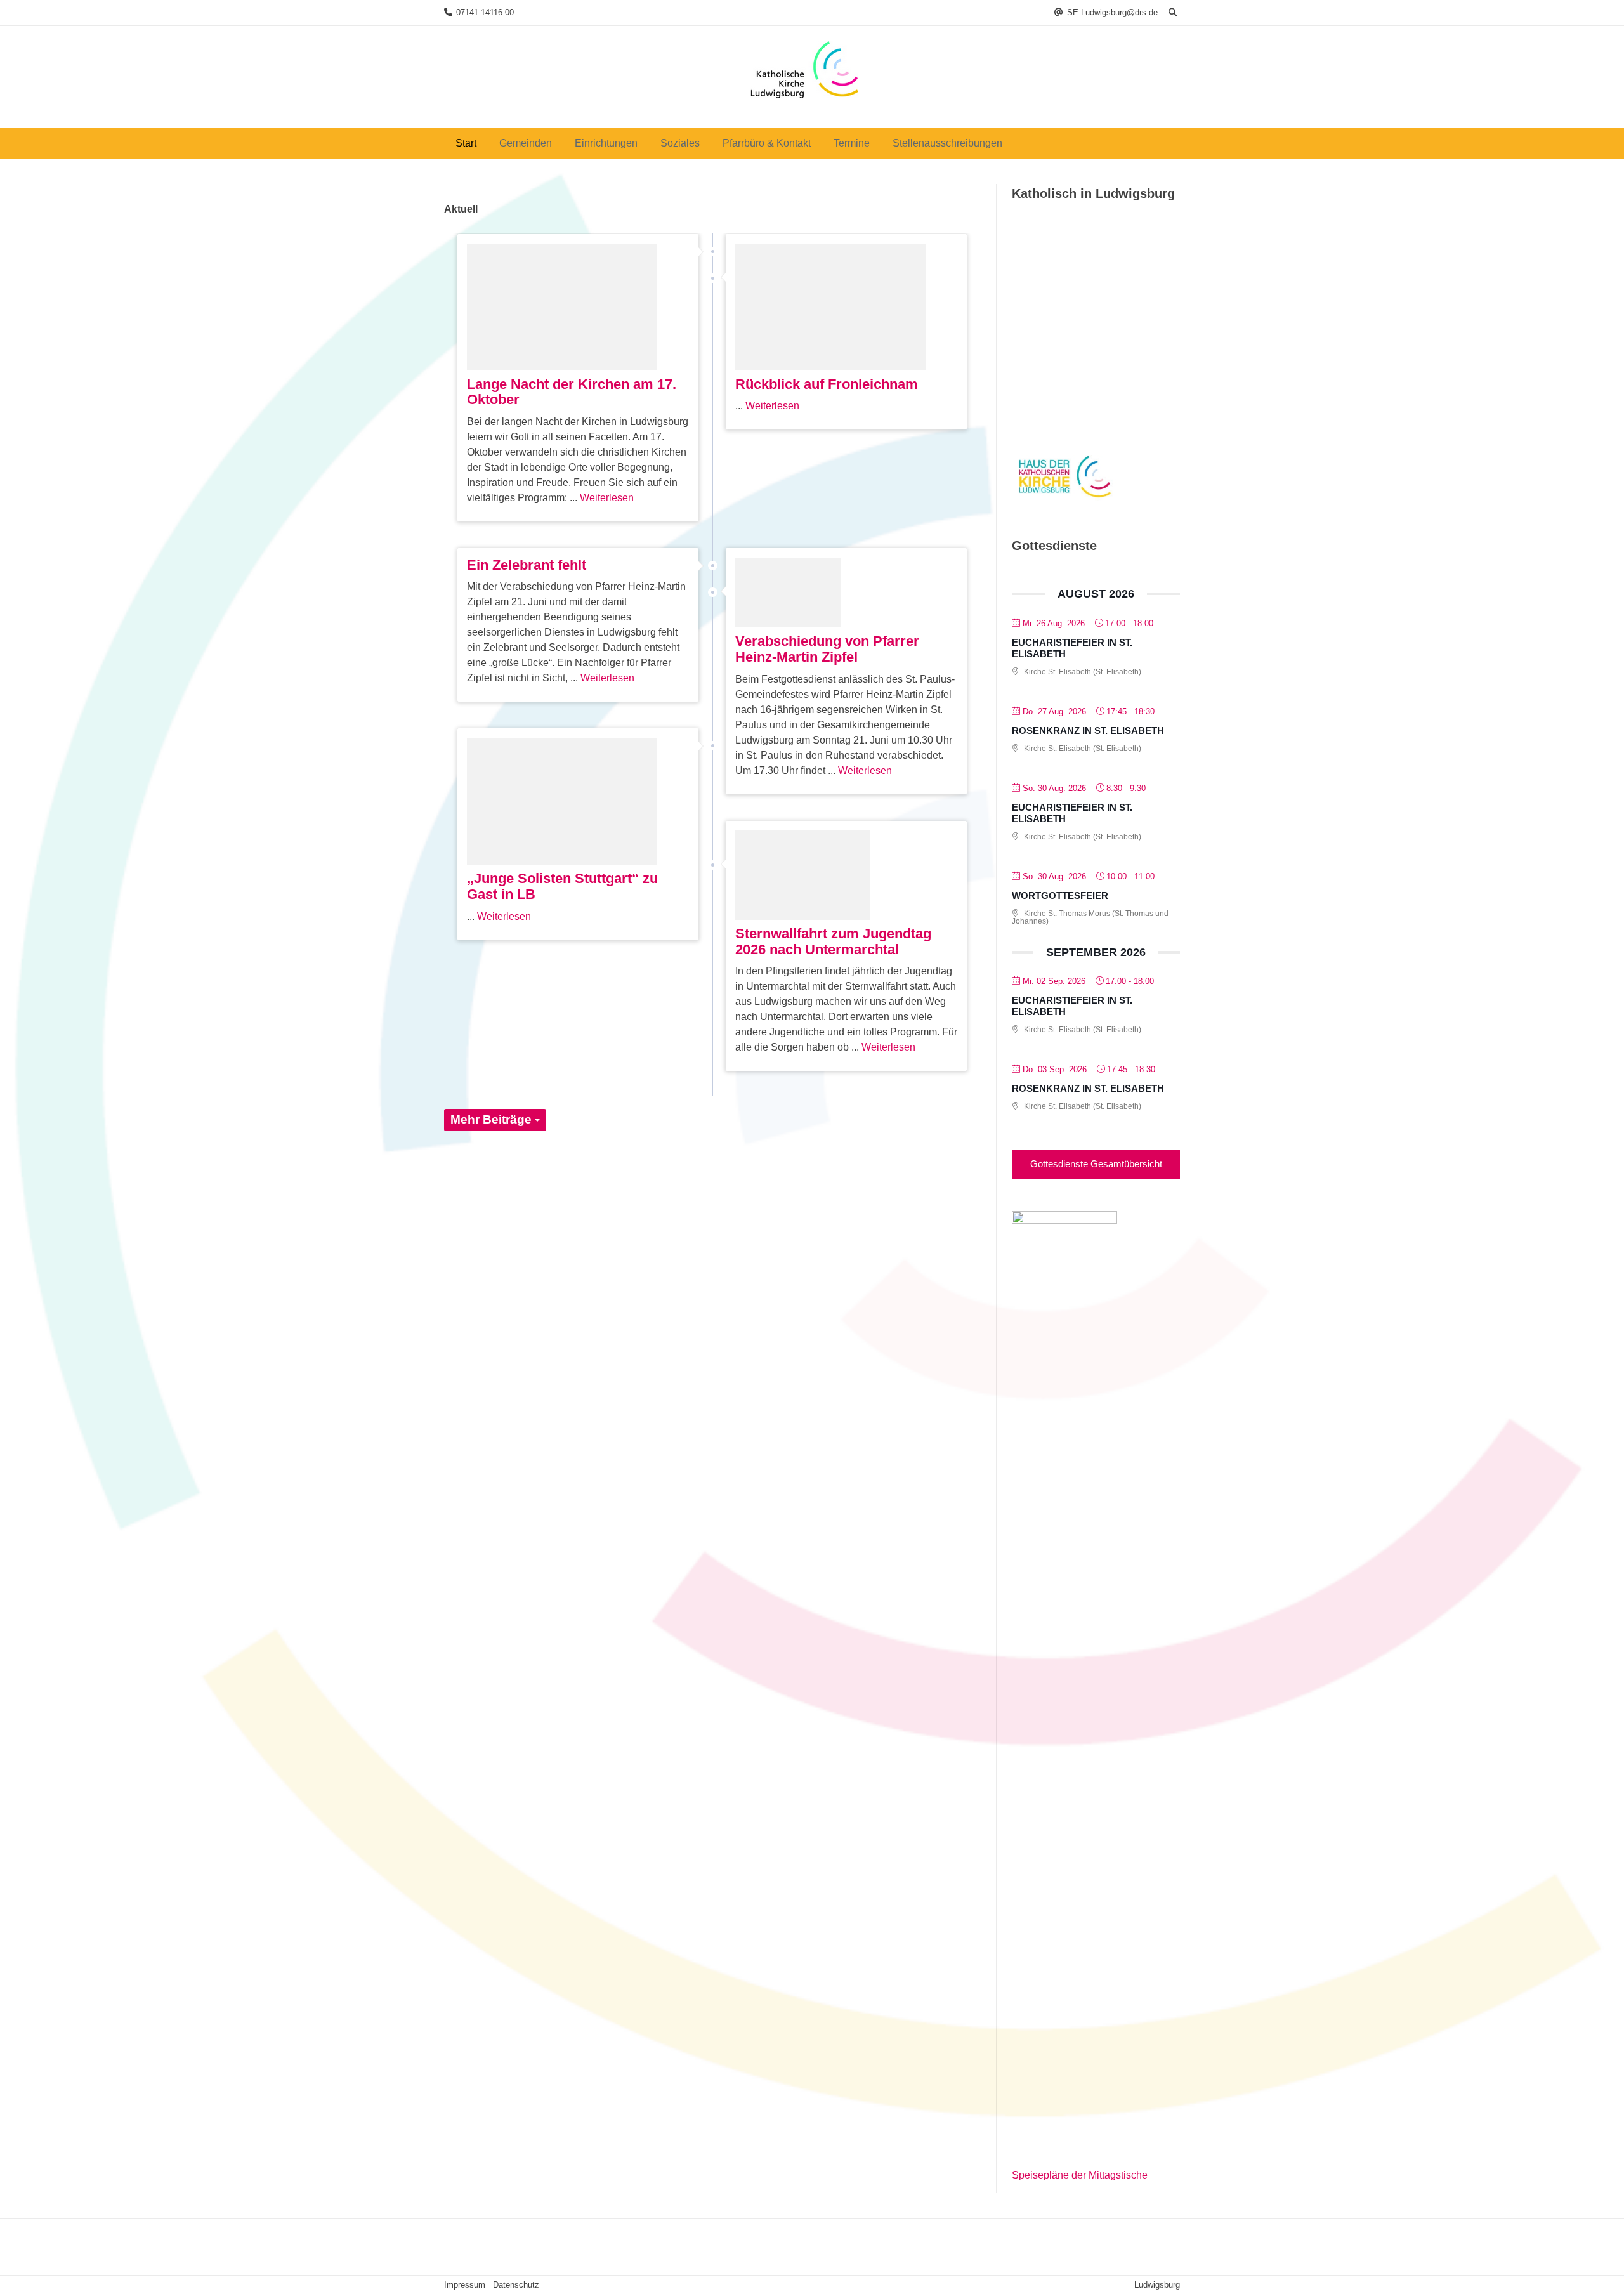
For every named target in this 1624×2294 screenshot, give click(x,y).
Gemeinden (526, 143)
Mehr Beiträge (493, 1119)
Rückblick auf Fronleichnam (827, 384)
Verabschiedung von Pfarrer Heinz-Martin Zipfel (827, 649)
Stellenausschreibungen (947, 143)
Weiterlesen (607, 498)
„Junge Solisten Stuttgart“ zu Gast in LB (562, 886)
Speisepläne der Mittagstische (1080, 2175)
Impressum (465, 2285)
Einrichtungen (606, 143)
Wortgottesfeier (1060, 895)
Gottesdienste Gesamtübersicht (1096, 1164)
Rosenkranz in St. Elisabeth (1088, 731)
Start (466, 143)
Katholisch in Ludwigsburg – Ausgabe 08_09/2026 (1090, 375)
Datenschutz (516, 2285)
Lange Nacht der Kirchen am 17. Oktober (572, 392)
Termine (852, 143)
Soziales (680, 143)
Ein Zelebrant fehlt (527, 565)
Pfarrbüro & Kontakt (767, 143)
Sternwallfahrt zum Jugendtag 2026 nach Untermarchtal (833, 941)
